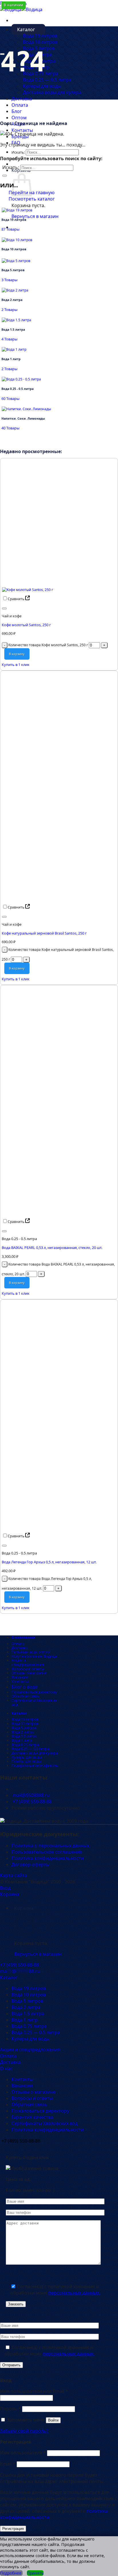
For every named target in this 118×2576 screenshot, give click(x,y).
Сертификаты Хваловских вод (34, 1703)
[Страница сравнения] (27, 599)
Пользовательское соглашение (47, 1852)
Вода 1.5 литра (24, 1736)
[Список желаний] (4, 608)
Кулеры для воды (42, 86)
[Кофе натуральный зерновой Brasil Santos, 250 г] (44, 898)
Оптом (19, 118)
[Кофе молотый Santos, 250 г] (27, 590)
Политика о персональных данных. (51, 1846)
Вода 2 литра (37, 55)
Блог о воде (24, 1687)
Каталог (26, 29)
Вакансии (20, 1677)
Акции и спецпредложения (28, 1662)
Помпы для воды (26, 1761)
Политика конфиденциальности (48, 1858)
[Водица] (21, 9)
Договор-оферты (31, 1865)
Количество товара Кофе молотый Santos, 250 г (48, 645)
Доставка (22, 99)
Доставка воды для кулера (52, 92)
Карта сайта (13, 1875)
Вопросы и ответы (28, 1669)
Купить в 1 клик (16, 665)
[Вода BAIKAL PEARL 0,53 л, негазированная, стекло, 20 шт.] (44, 1212)
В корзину (17, 654)
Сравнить (16, 599)
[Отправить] (5, 176)
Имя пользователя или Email (34, 2391)
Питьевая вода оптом (31, 1652)
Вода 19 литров (40, 36)
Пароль (10, 2409)
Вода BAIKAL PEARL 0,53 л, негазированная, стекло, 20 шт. (52, 1248)
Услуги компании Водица (34, 1656)
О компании (23, 1637)
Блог (17, 111)
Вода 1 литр (22, 1740)
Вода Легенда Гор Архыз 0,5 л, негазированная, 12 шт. (49, 1562)
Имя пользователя (23, 2453)
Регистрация (13, 2529)
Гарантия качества (32, 2117)
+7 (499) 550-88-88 (32, 1802)
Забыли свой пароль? (24, 2431)
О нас (6, 2069)
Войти (53, 2420)
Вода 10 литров (40, 42)
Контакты (22, 130)
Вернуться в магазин (35, 216)
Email (8, 2464)
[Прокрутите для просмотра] (2, 54)
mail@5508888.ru (31, 1795)
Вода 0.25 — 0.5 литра (47, 80)
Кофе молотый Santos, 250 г (26, 625)
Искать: (18, 152)
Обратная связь (25, 1696)
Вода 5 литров (39, 48)
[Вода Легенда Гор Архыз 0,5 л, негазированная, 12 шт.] (44, 1527)
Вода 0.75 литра (41, 74)
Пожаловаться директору (34, 1692)
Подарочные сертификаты (35, 1766)
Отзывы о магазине (29, 1673)
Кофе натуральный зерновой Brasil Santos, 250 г (44, 933)
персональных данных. (74, 2293)
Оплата (20, 105)
